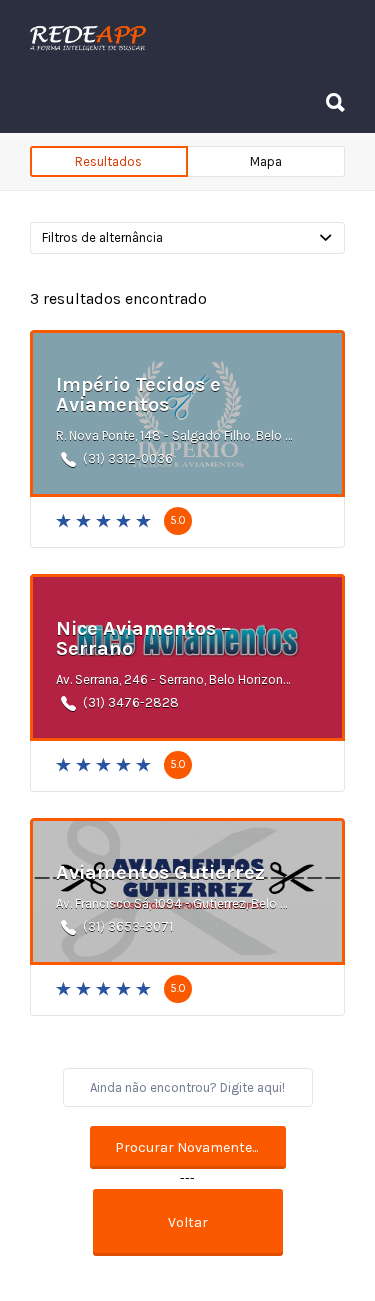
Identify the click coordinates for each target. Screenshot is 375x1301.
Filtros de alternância (102, 237)
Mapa (266, 161)
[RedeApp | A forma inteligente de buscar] (182, 37)
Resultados (108, 161)
